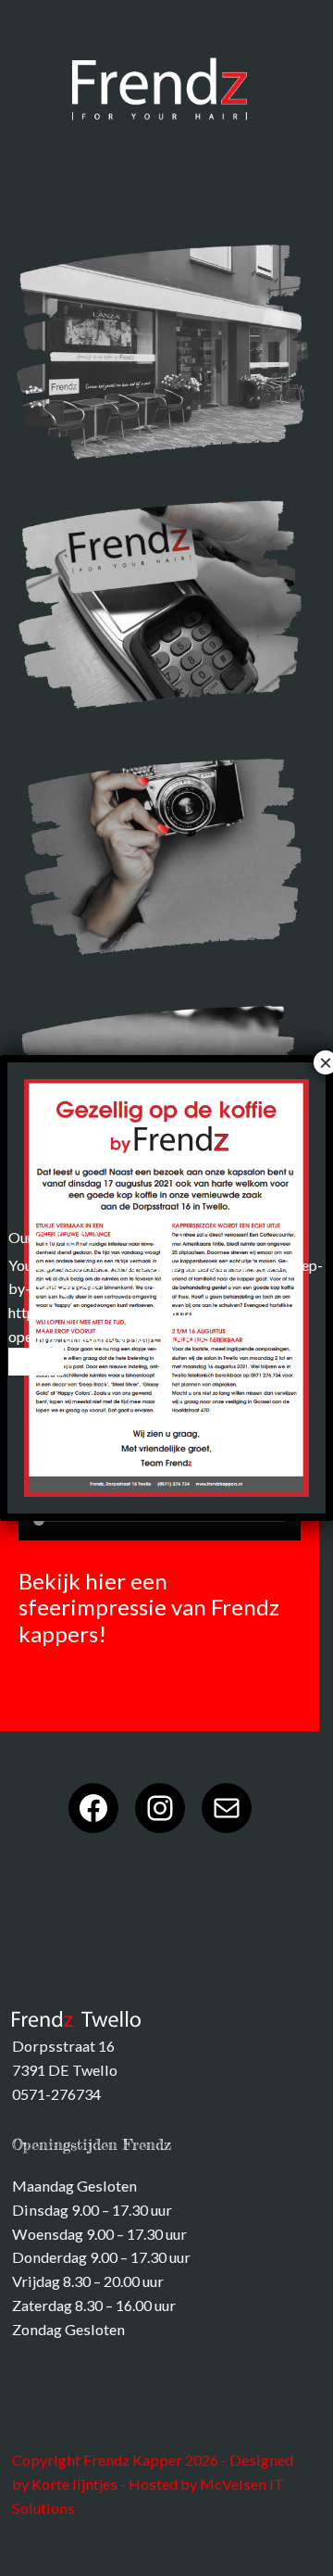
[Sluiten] (36, 1362)
